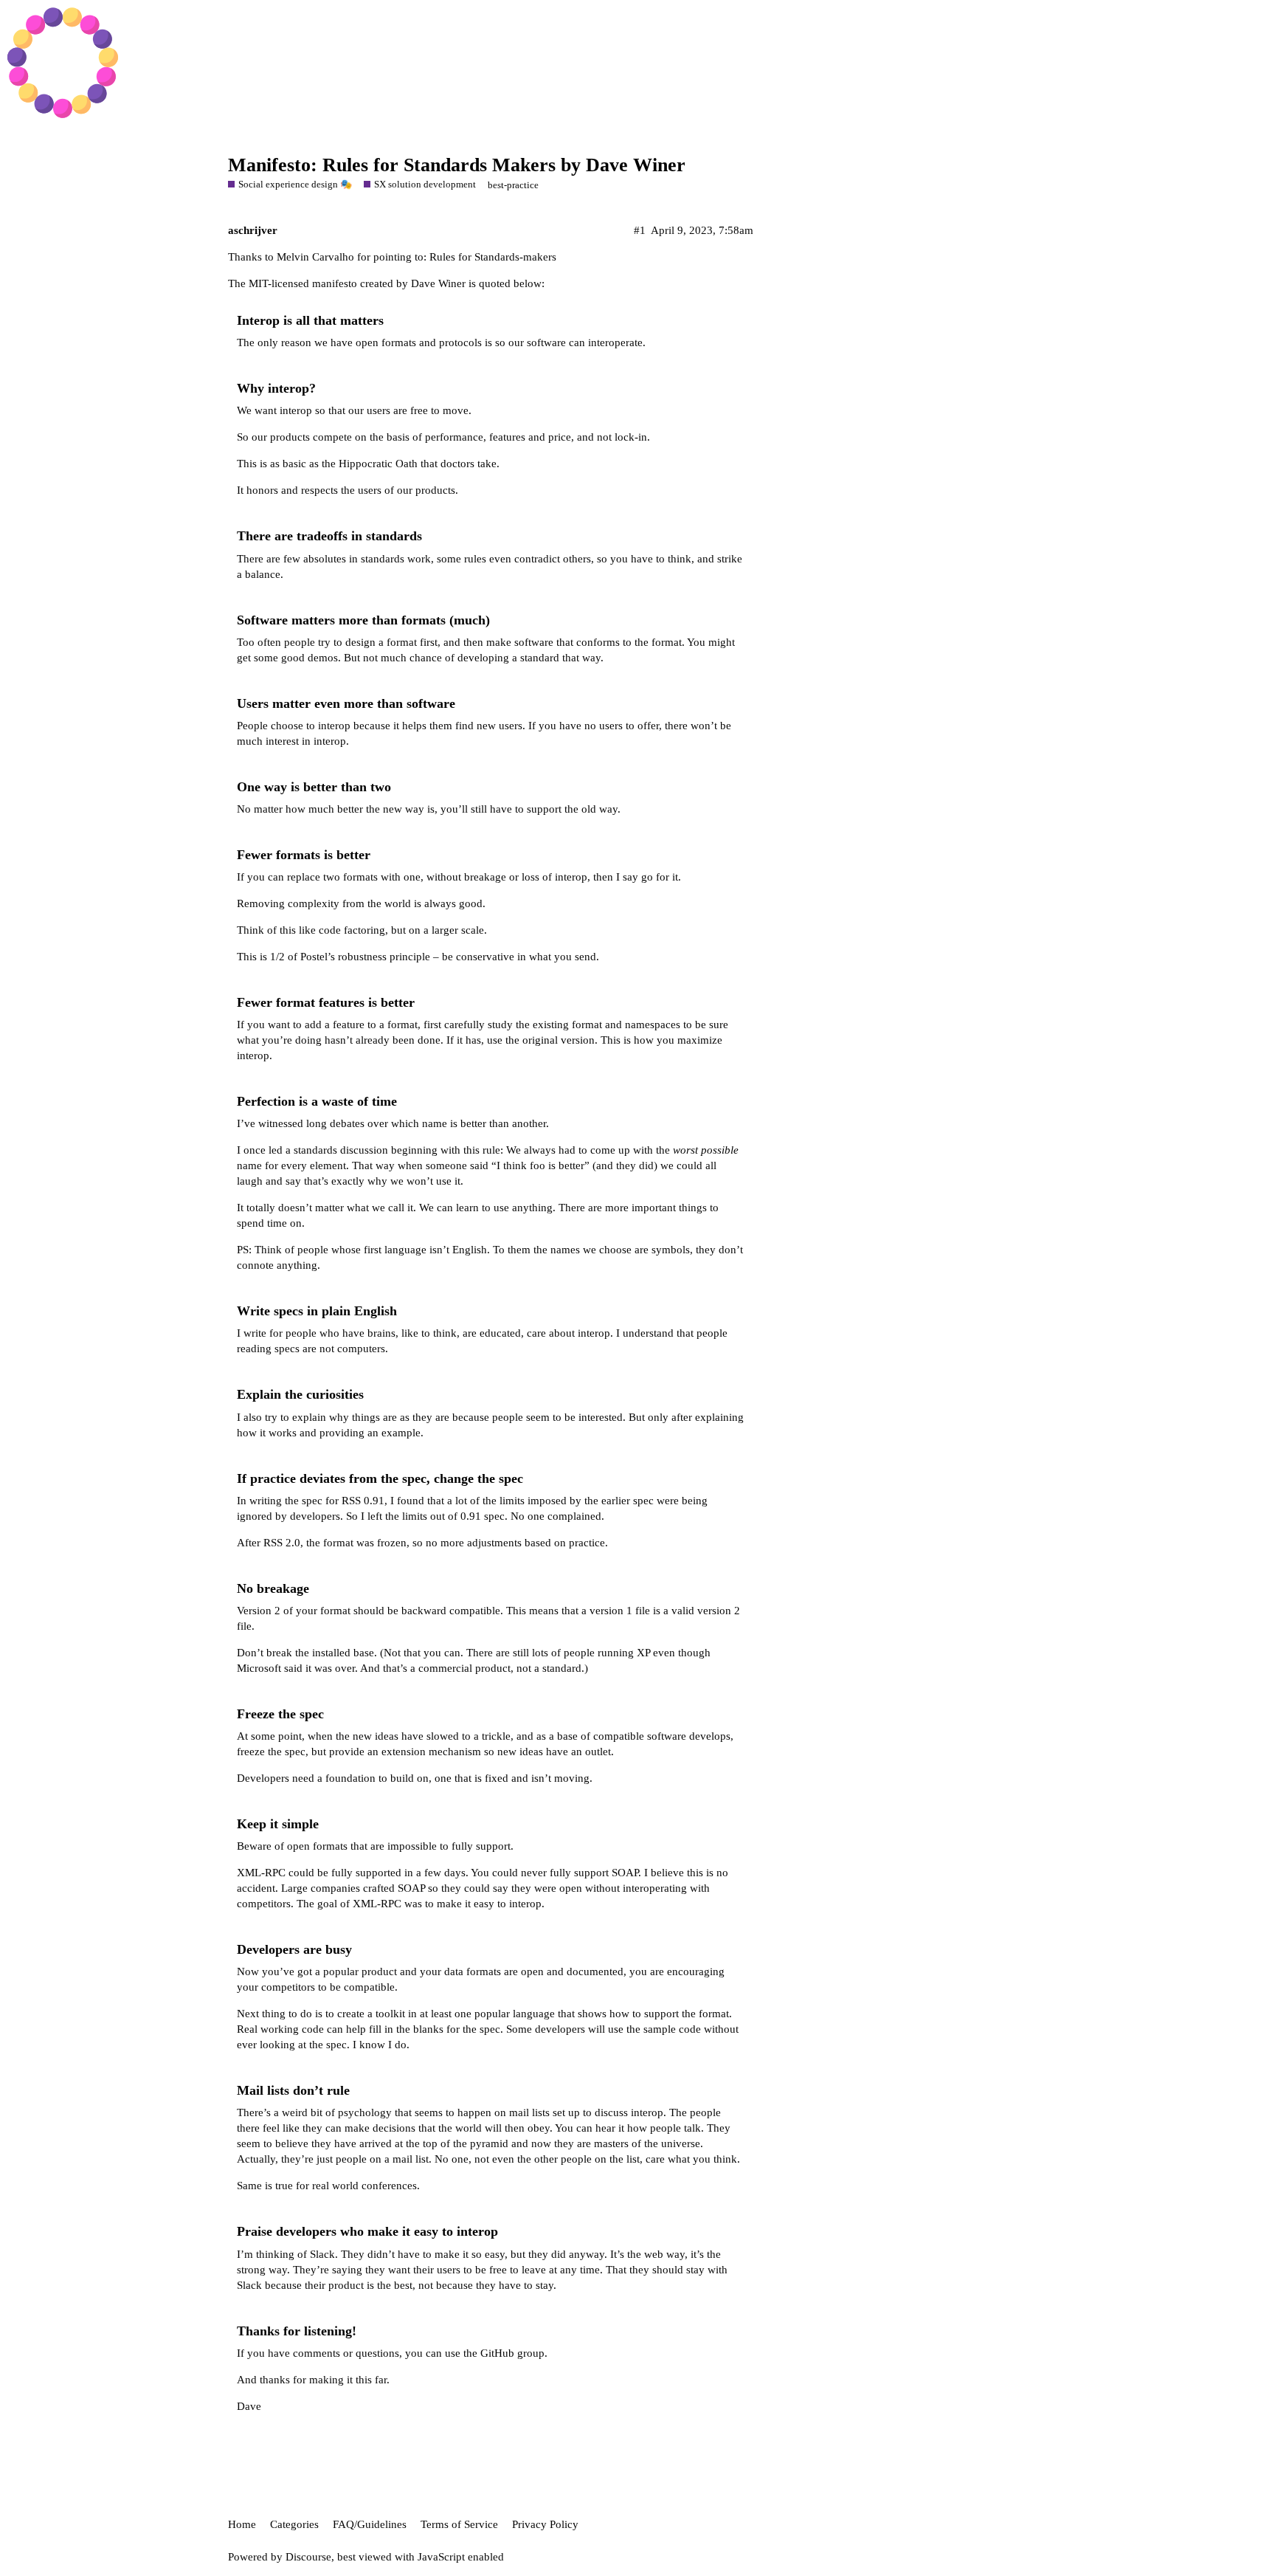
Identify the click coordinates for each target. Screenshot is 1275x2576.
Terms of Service (459, 2524)
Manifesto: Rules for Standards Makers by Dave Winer (457, 165)
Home (242, 2524)
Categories (294, 2524)
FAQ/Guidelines (370, 2524)
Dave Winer (438, 283)
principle (410, 957)
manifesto (335, 283)
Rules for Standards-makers (493, 257)
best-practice (513, 185)
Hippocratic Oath (378, 464)
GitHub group (512, 2353)
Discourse (308, 2557)
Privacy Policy (545, 2524)
